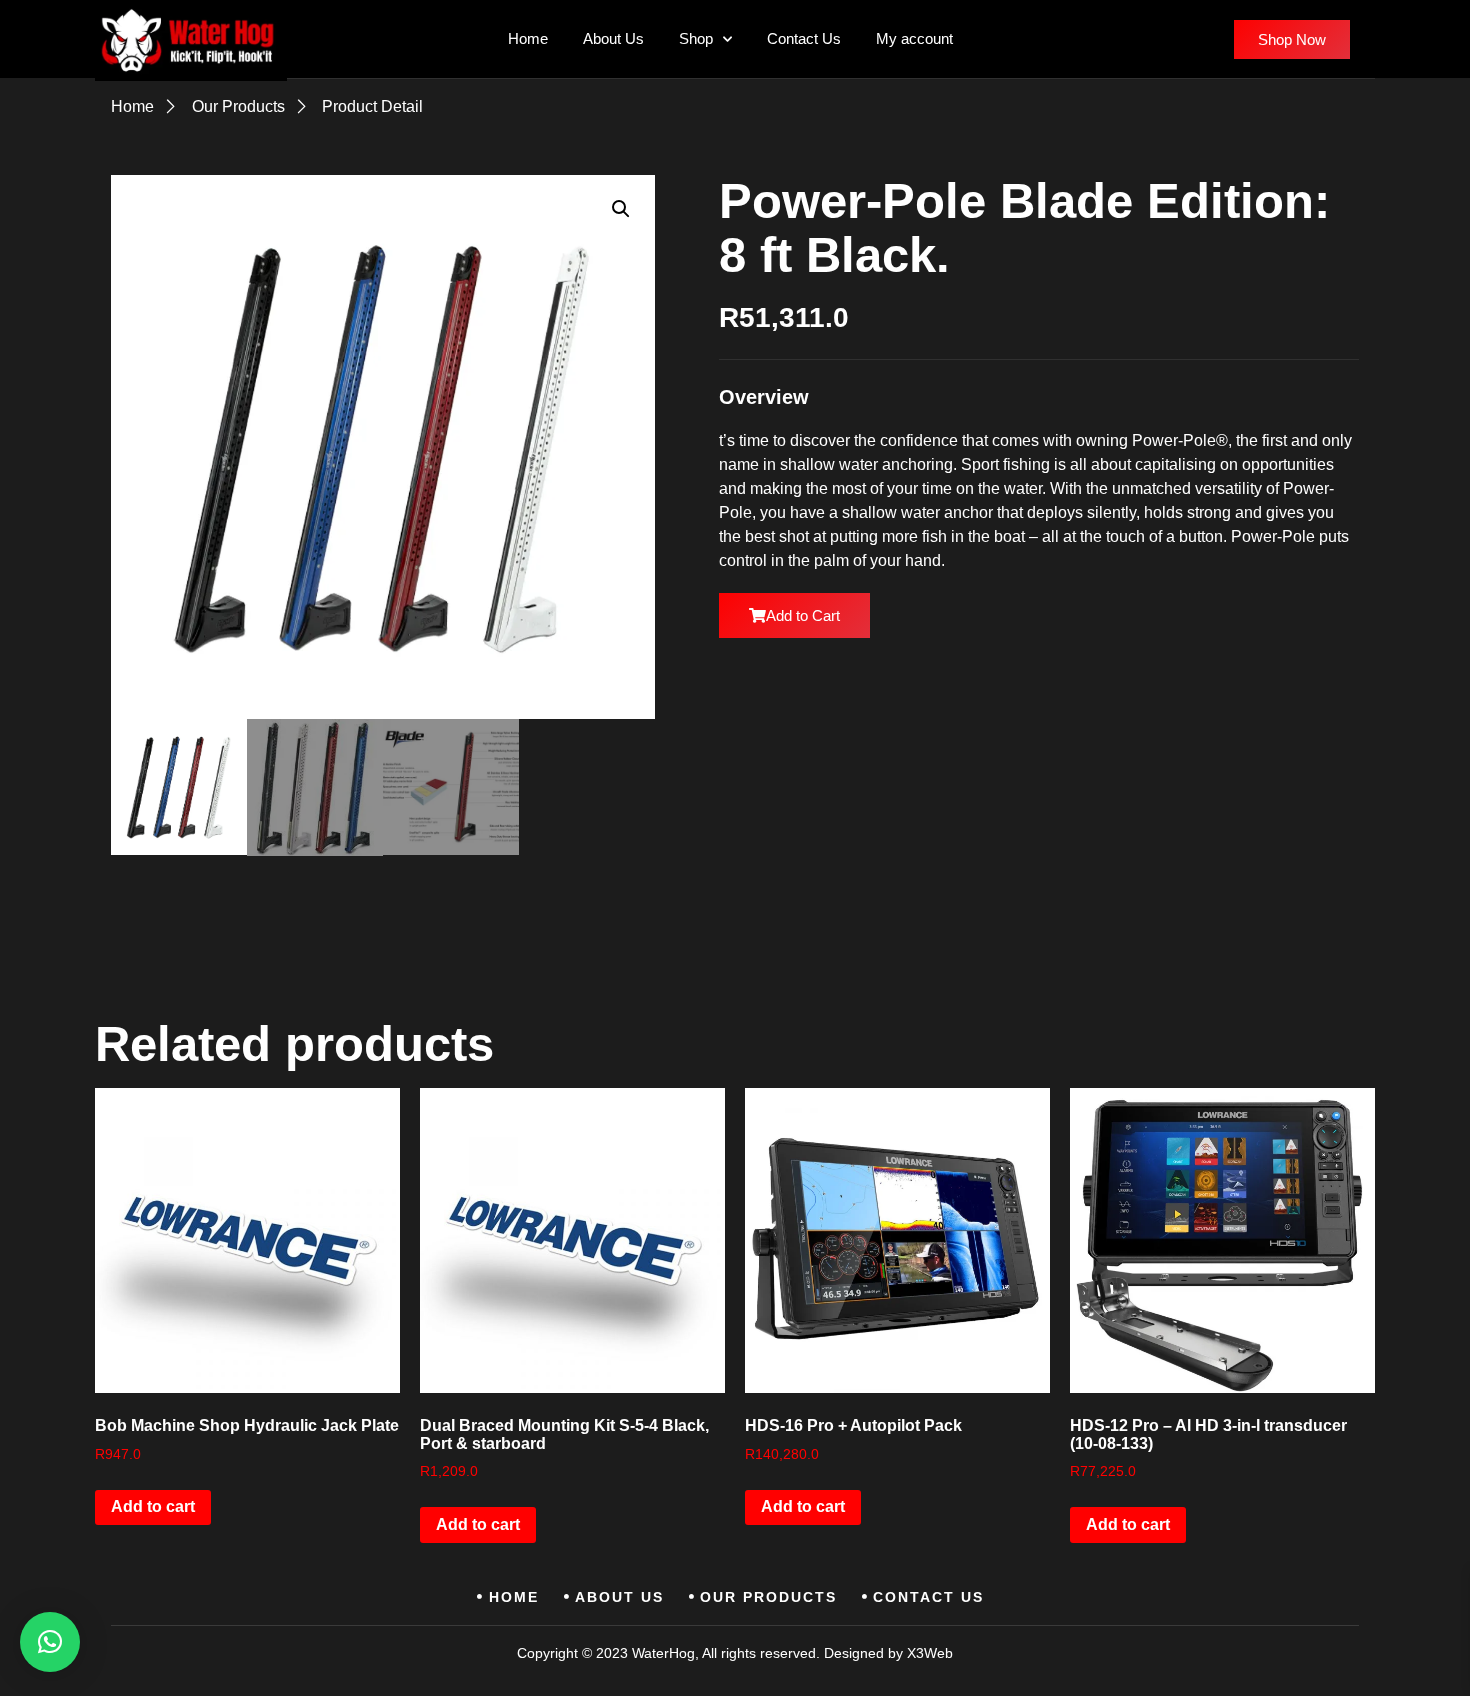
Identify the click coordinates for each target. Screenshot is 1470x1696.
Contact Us (804, 38)
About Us (613, 38)
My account (914, 38)
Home (528, 38)
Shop (696, 38)
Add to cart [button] (153, 1506)
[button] (621, 209)
